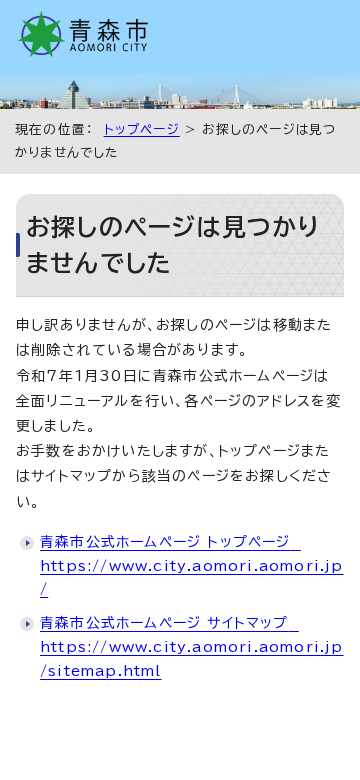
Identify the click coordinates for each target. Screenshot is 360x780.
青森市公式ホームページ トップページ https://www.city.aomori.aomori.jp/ (192, 566)
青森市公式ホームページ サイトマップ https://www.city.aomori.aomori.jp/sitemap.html (192, 647)
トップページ (142, 129)
